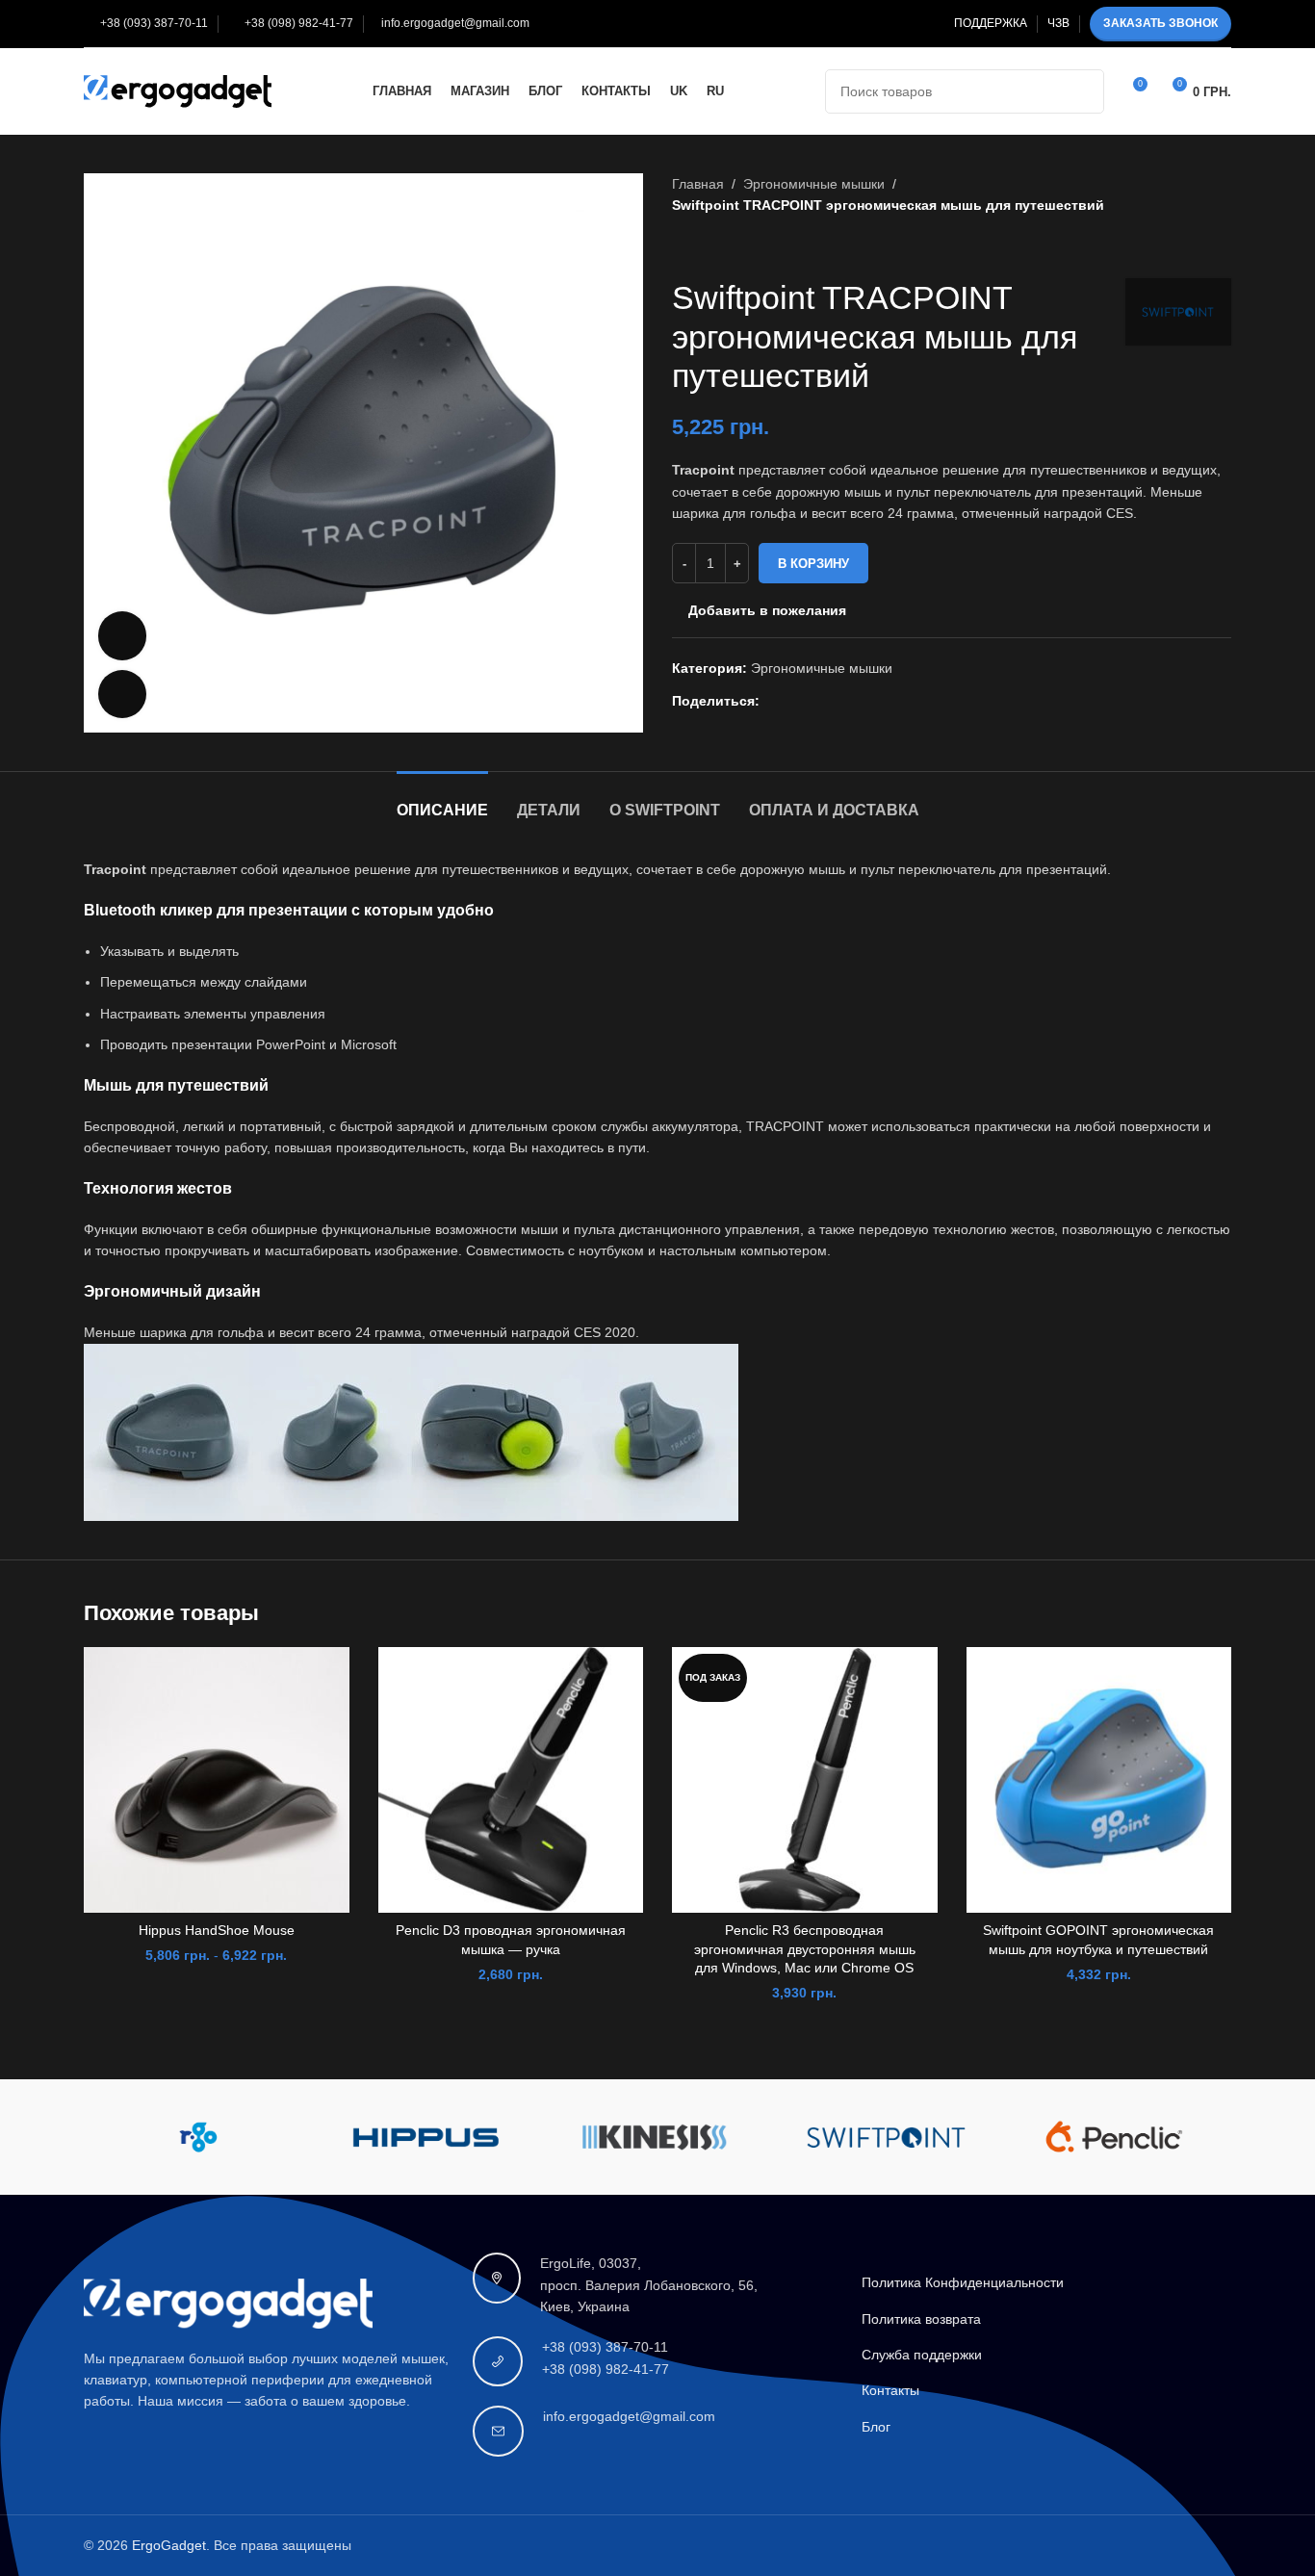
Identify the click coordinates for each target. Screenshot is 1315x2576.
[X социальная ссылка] (794, 701)
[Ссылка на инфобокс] (657, 2285)
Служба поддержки (922, 2355)
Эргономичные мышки (814, 184)
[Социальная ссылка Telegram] (864, 701)
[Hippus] (427, 2137)
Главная (698, 184)
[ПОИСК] (1082, 91)
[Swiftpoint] (887, 2137)
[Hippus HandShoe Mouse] (217, 1780)
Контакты (890, 2390)
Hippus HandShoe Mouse (217, 1930)
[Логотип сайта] (178, 90)
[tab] (442, 800)
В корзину (813, 564)
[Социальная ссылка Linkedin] (840, 701)
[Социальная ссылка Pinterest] (817, 701)
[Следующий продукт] (730, 247)
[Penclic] (1117, 2137)
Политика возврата (921, 2319)
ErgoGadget (169, 2545)
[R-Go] (198, 2137)
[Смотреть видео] (122, 635)
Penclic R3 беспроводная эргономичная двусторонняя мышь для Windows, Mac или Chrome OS (805, 1949)
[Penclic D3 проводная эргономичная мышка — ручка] (511, 1780)
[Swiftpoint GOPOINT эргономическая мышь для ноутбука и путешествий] (1099, 1780)
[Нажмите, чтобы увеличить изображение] (122, 694)
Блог (876, 2427)
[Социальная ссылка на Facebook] (771, 701)
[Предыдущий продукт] (683, 247)
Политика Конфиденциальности (963, 2282)
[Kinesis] (657, 2137)
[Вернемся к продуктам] (707, 247)
